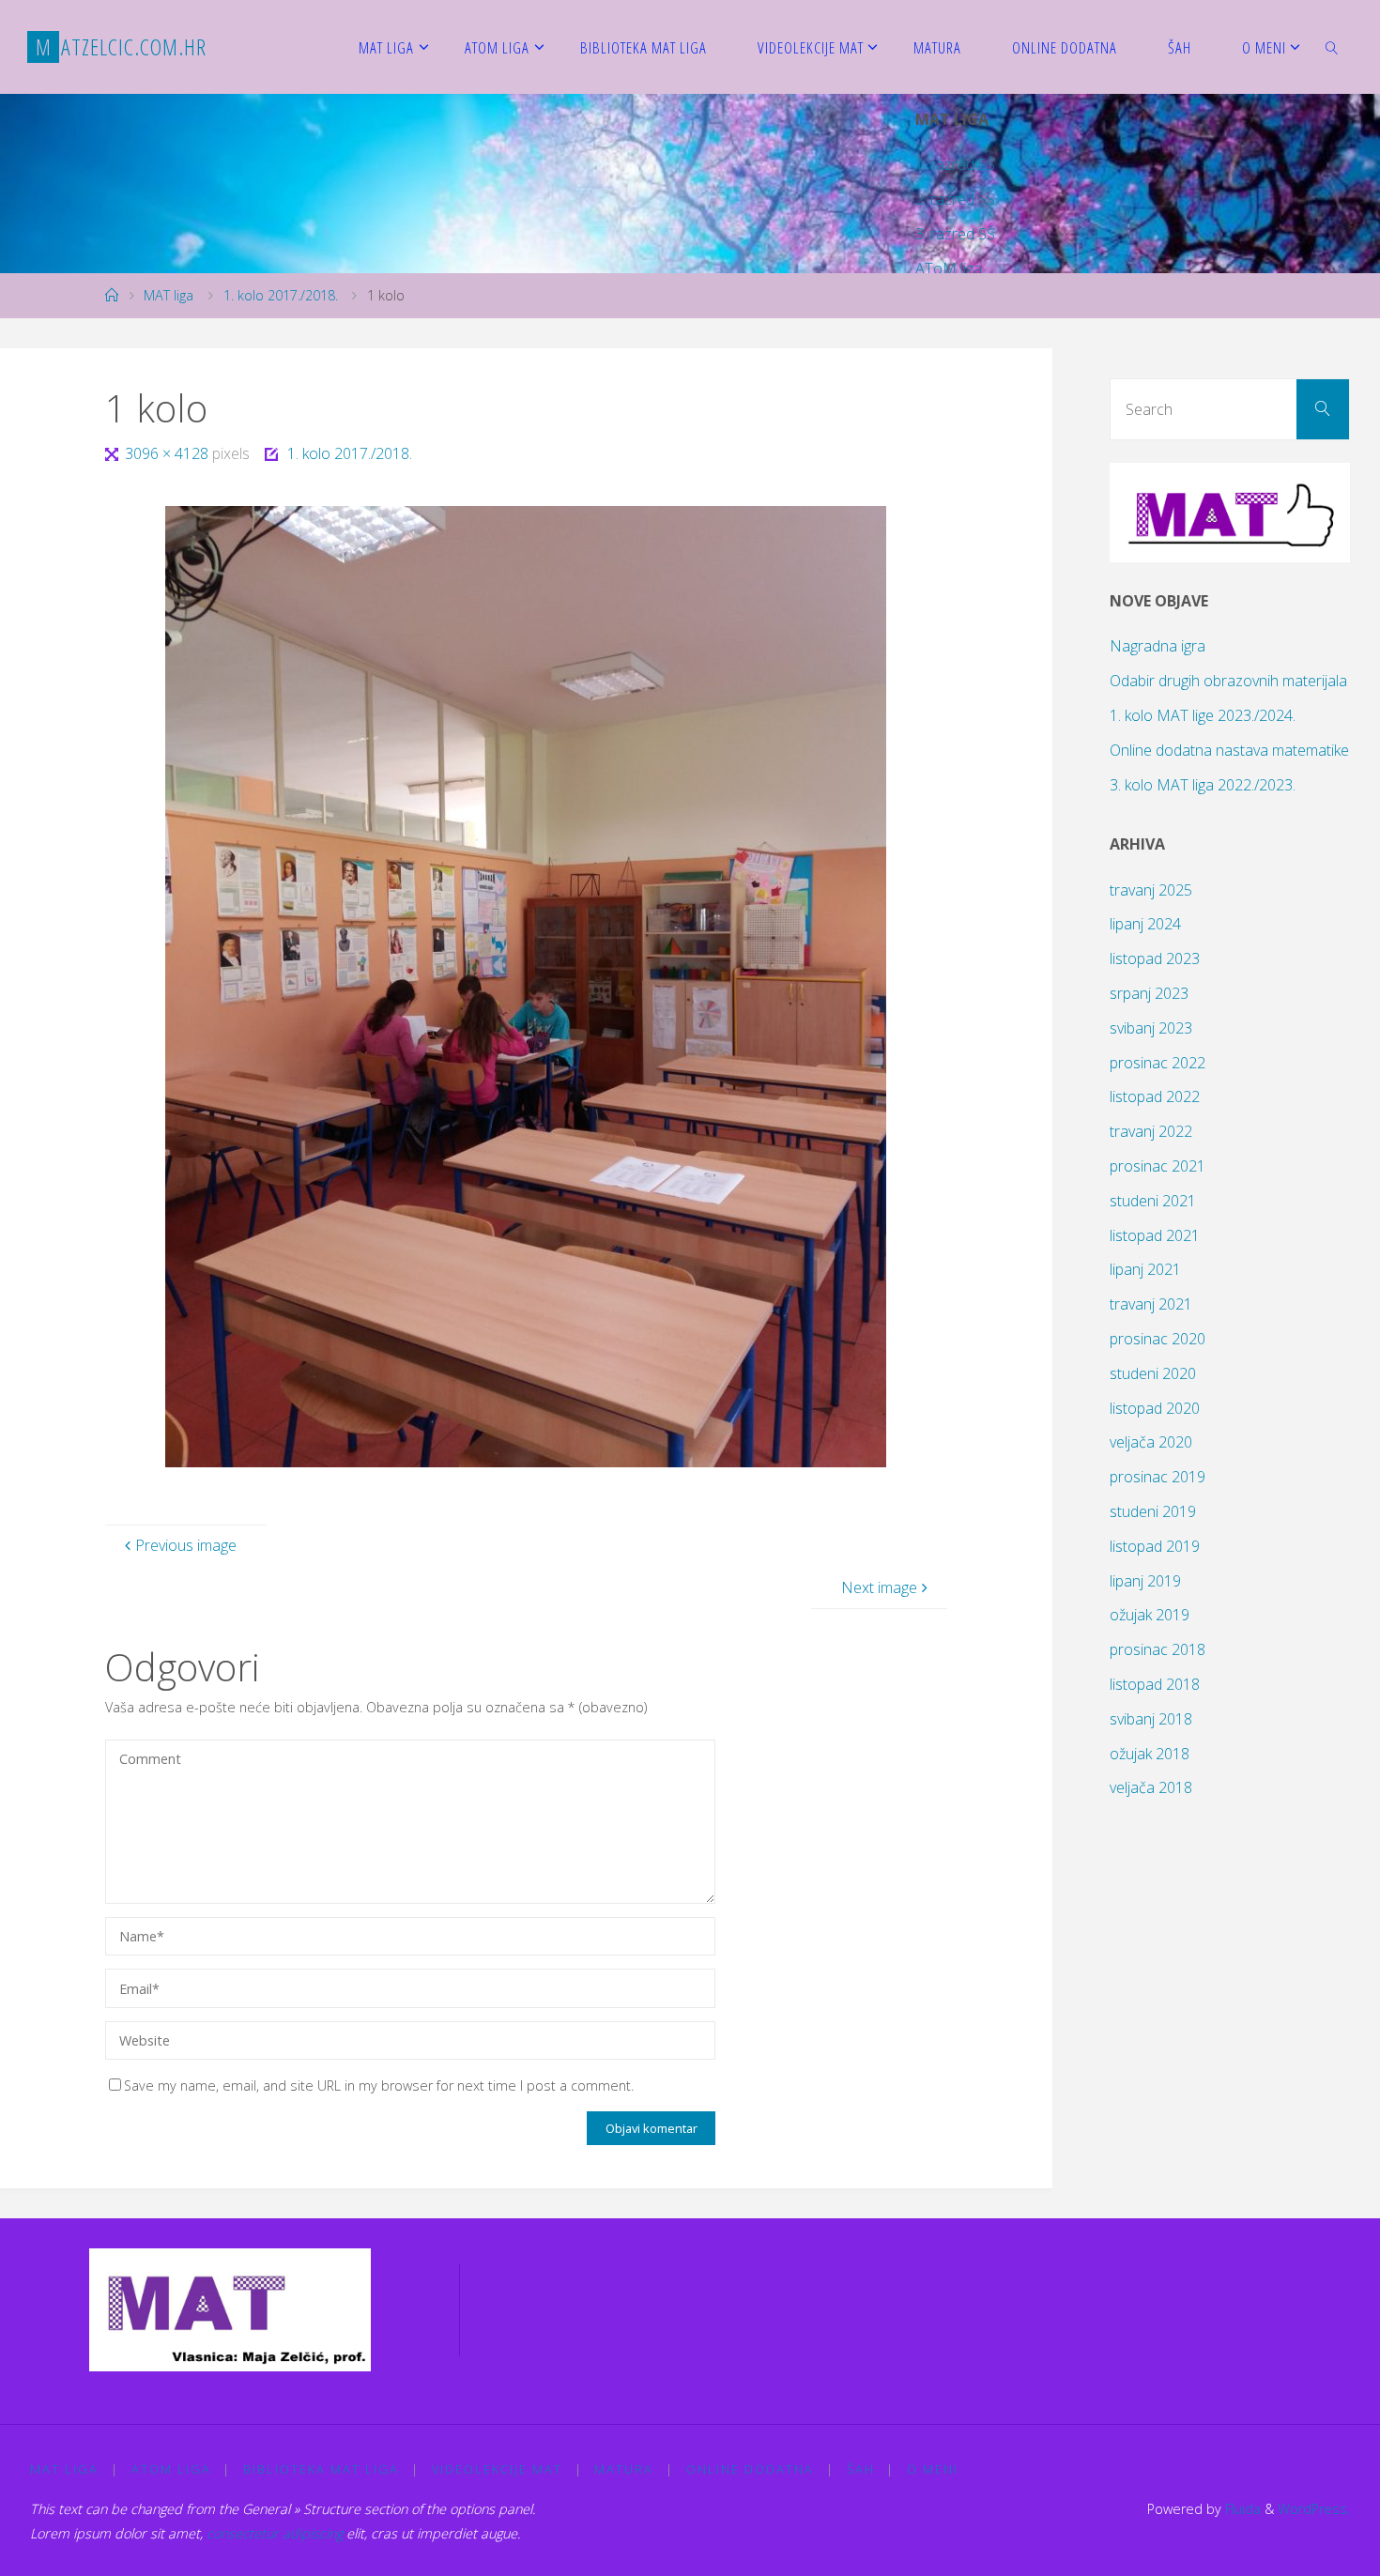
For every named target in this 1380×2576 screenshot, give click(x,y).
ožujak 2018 (1150, 1754)
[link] (1331, 47)
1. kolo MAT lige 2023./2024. (1203, 715)
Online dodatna (750, 2469)
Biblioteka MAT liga (321, 2469)
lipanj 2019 (1145, 1581)
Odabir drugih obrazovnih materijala (1228, 681)
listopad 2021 (1155, 1235)
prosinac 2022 (1158, 1063)
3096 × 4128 (168, 453)
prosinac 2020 (1158, 1339)
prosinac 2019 (1158, 1477)
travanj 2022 (1151, 1131)
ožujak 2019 (1150, 1615)
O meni (933, 2469)
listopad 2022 (1155, 1096)
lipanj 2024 (1145, 924)
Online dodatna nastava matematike (1229, 750)
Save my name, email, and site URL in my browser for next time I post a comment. (379, 2085)
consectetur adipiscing (275, 2533)
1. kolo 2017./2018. (281, 295)
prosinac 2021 (1158, 1166)
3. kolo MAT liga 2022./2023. (1203, 785)
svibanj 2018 (1151, 1719)
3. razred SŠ (955, 234)
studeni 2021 (1153, 1201)
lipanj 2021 (1145, 1269)
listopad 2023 (1155, 958)
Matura (624, 2469)
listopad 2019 (1155, 1546)
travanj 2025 (1151, 890)
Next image (879, 1587)
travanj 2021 (1151, 1304)
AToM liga (949, 268)
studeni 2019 (1153, 1511)
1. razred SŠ (955, 164)
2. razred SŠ (955, 199)
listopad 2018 (1155, 1684)
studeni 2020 (1153, 1373)
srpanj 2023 (1149, 993)
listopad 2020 (1155, 1408)
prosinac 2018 (1158, 1649)
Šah (861, 2469)
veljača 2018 (1151, 1787)
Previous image (186, 1545)
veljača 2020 (1151, 1442)
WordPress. (1314, 2509)
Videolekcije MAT (497, 2469)
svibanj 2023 (1151, 1028)
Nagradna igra (1158, 646)
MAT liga (169, 295)
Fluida (1241, 2509)
